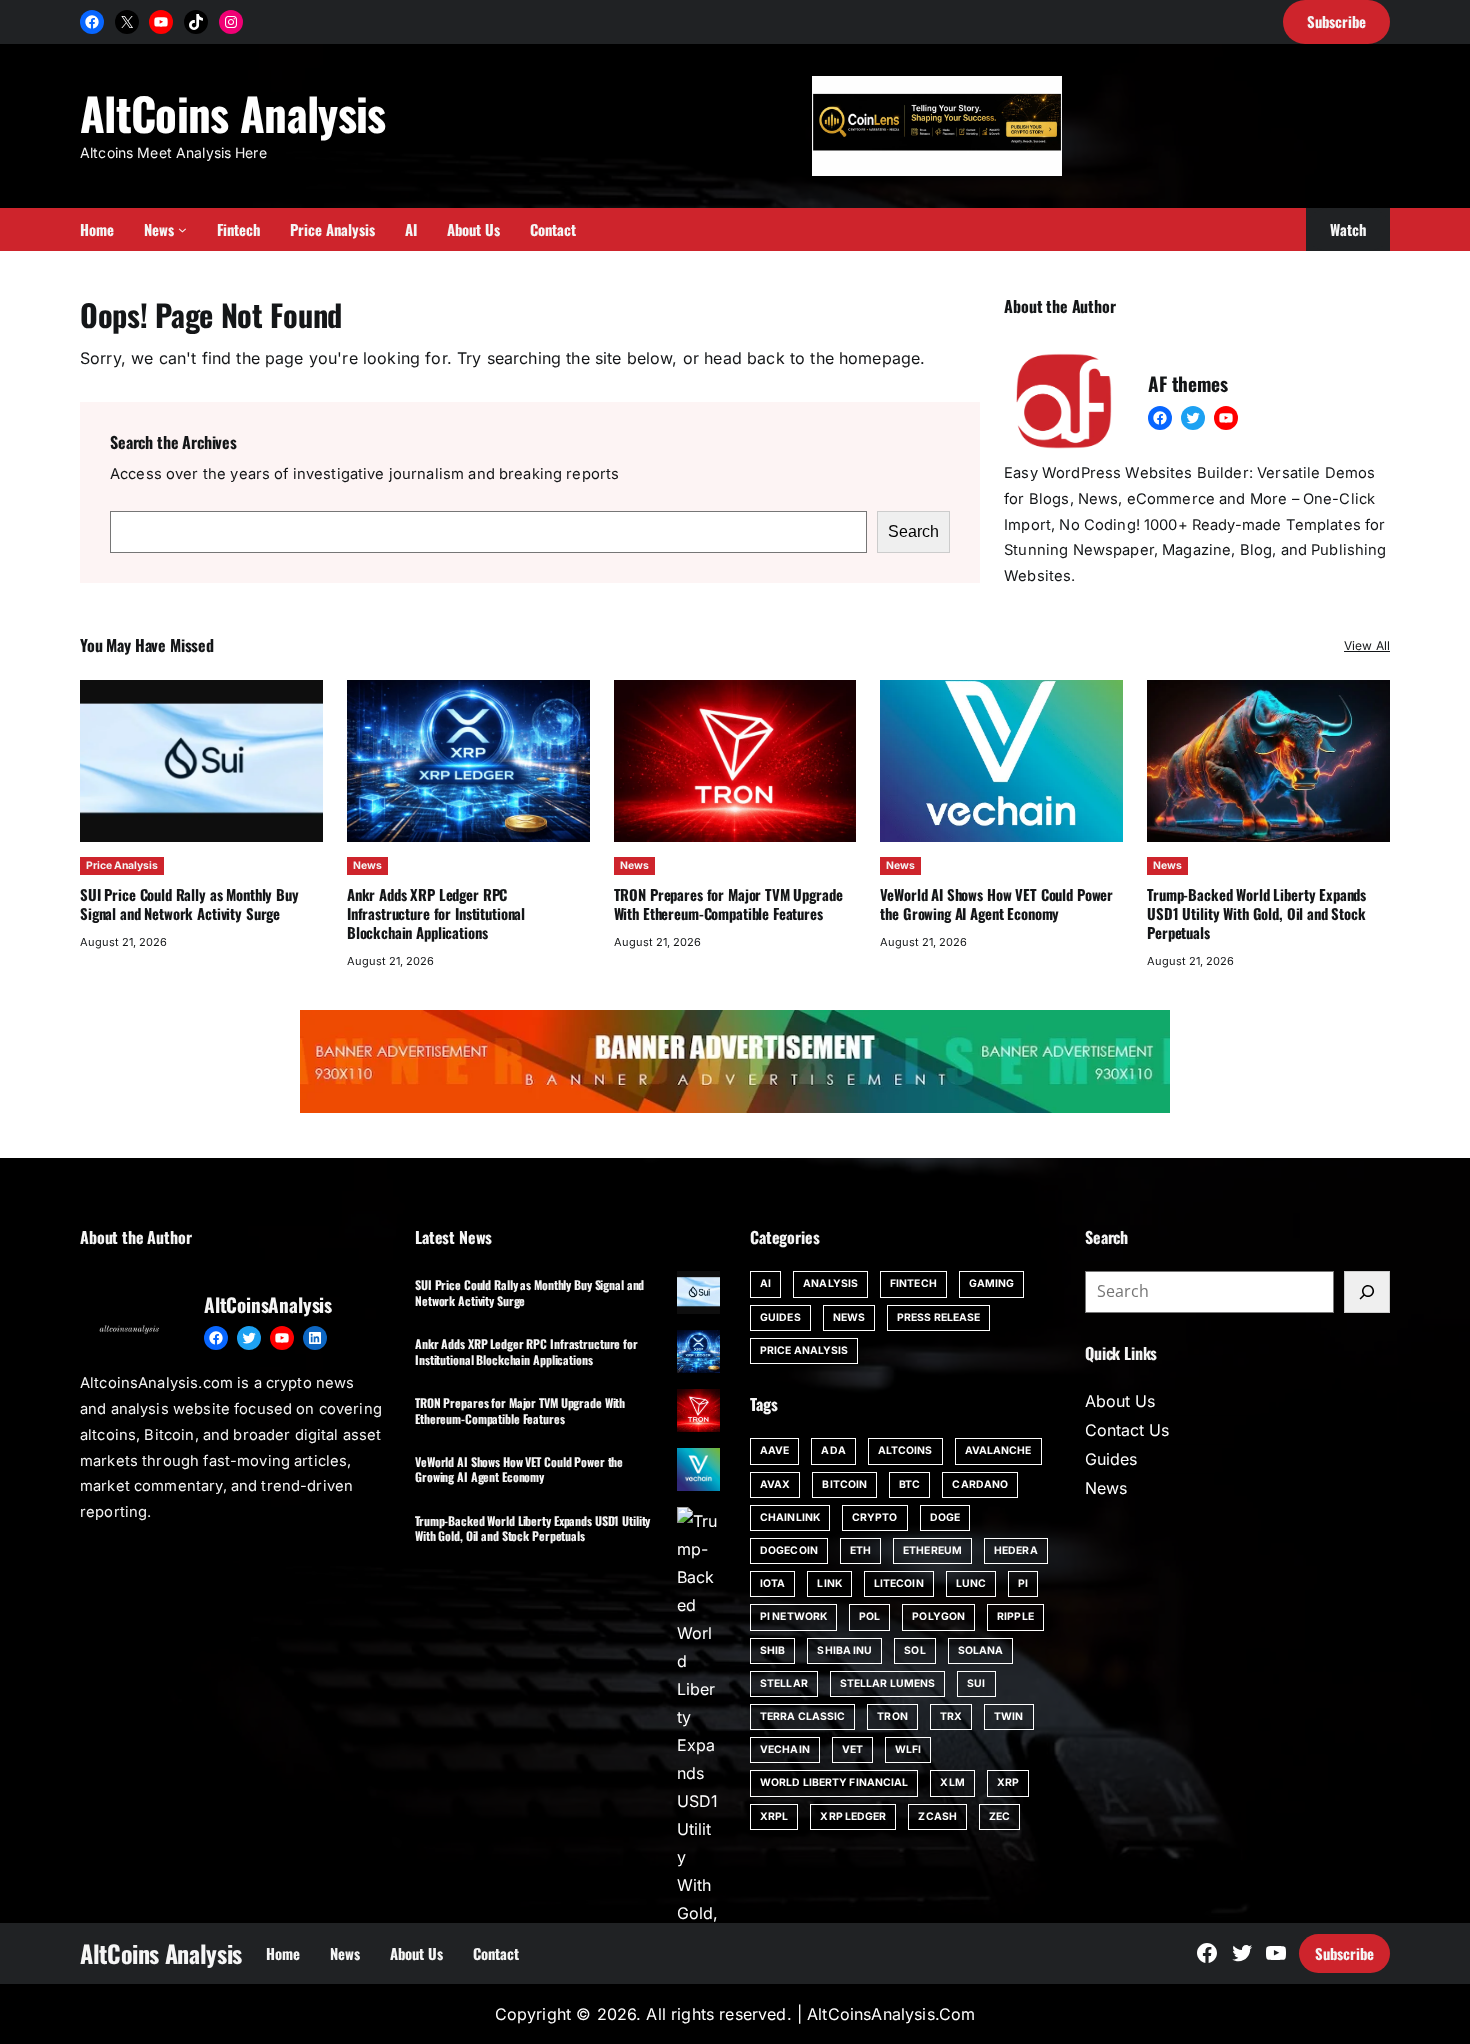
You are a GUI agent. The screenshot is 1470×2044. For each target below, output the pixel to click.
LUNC (971, 1583)
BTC (909, 1484)
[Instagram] (231, 22)
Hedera (1016, 1550)
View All (1367, 645)
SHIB (772, 1650)
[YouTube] (161, 22)
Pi (1023, 1583)
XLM (952, 1782)
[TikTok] (196, 22)
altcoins (905, 1450)
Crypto (875, 1517)
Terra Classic (802, 1716)
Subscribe (1344, 1953)
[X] (127, 22)
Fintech (913, 1283)
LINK (829, 1583)
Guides (780, 1317)
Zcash (937, 1816)
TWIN (1008, 1716)
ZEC (999, 1816)
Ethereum (932, 1550)
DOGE (945, 1517)
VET (852, 1749)
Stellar (784, 1683)
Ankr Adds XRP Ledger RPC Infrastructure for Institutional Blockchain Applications (436, 913)
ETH (860, 1550)
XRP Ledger (853, 1816)
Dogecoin (789, 1550)
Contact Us (1127, 1430)
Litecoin (899, 1583)
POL (869, 1616)
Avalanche (998, 1450)
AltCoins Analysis (233, 112)
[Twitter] (1193, 418)
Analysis (830, 1283)
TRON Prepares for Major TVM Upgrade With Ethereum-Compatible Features (728, 903)
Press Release (938, 1317)
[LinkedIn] (315, 1338)
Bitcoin (844, 1484)
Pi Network (793, 1616)
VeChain (785, 1749)
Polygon (938, 1616)
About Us (1120, 1401)
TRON (892, 1716)
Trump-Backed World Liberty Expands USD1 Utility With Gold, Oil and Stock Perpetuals (1256, 913)
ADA (833, 1450)
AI (765, 1283)
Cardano (980, 1484)
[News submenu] (182, 229)
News (367, 865)
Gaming (992, 1283)
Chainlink (790, 1517)
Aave (774, 1450)
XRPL (774, 1816)
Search (913, 531)
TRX (951, 1716)
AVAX (775, 1484)
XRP (1008, 1782)
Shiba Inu (844, 1650)
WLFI (908, 1749)
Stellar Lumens (887, 1683)
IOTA (772, 1583)
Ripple (1015, 1616)
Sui (976, 1683)
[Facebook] (92, 22)
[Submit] (1367, 1292)
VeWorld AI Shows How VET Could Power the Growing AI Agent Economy (996, 903)
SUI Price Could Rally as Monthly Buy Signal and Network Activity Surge (189, 903)
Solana (981, 1650)
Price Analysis (122, 865)
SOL (914, 1650)
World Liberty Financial (834, 1782)
